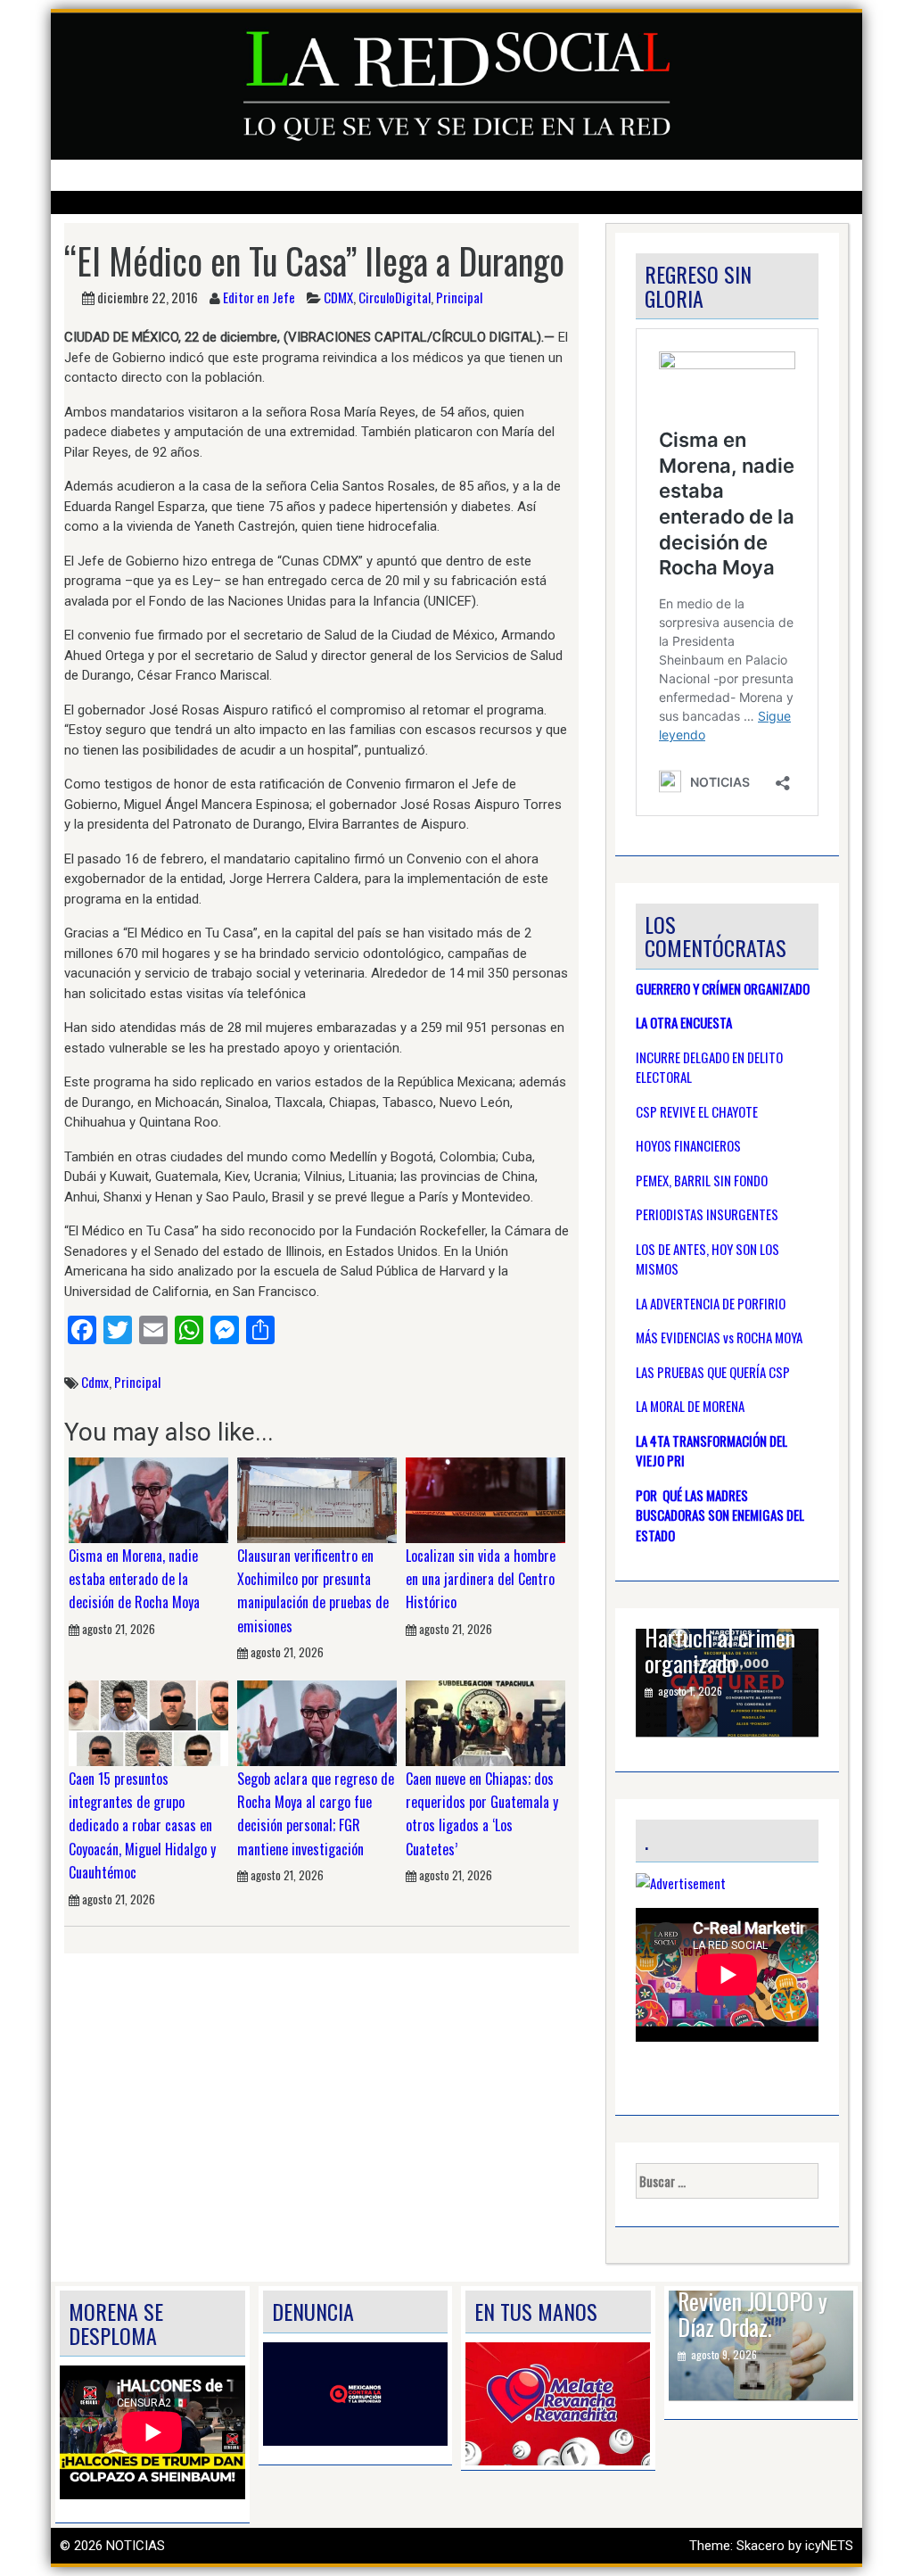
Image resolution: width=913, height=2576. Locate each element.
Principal (459, 297)
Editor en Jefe (259, 297)
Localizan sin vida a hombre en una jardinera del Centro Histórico (481, 1579)
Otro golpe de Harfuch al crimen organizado (720, 1638)
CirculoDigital (395, 297)
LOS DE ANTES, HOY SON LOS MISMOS (707, 1259)
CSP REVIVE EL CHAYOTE (697, 1111)
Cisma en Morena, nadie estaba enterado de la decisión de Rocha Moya (134, 1579)
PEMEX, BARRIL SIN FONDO (702, 1180)
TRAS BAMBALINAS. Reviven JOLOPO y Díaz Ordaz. (762, 2302)
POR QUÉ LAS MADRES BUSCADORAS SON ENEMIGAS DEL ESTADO (720, 1515)
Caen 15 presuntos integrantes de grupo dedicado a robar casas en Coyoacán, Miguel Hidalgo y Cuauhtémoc (142, 1826)
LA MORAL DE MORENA (690, 1406)
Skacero (761, 2546)
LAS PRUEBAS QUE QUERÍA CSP (713, 1372)
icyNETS (829, 2546)
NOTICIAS (136, 2546)
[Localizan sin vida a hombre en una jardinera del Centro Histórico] (485, 1499)
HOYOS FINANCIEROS (688, 1145)
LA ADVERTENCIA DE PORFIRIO (711, 1303)
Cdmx (95, 1382)
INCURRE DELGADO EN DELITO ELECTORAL (709, 1067)
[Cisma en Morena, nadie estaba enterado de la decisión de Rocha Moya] (148, 1499)
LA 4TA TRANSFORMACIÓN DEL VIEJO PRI (711, 1451)
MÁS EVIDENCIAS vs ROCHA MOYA (719, 1337)
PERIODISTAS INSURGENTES (707, 1214)
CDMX (338, 297)
